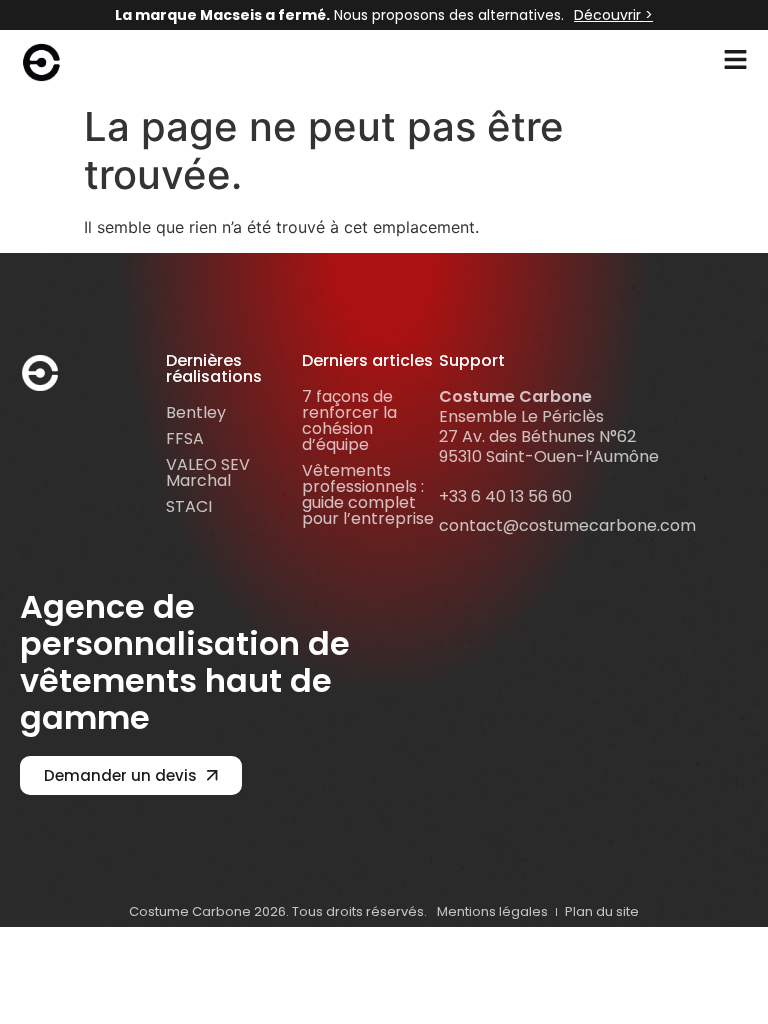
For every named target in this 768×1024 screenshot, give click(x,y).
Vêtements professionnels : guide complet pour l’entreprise (368, 494)
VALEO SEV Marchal (208, 472)
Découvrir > (613, 15)
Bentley (196, 412)
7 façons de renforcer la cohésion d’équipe (349, 420)
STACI (189, 506)
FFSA (185, 438)
